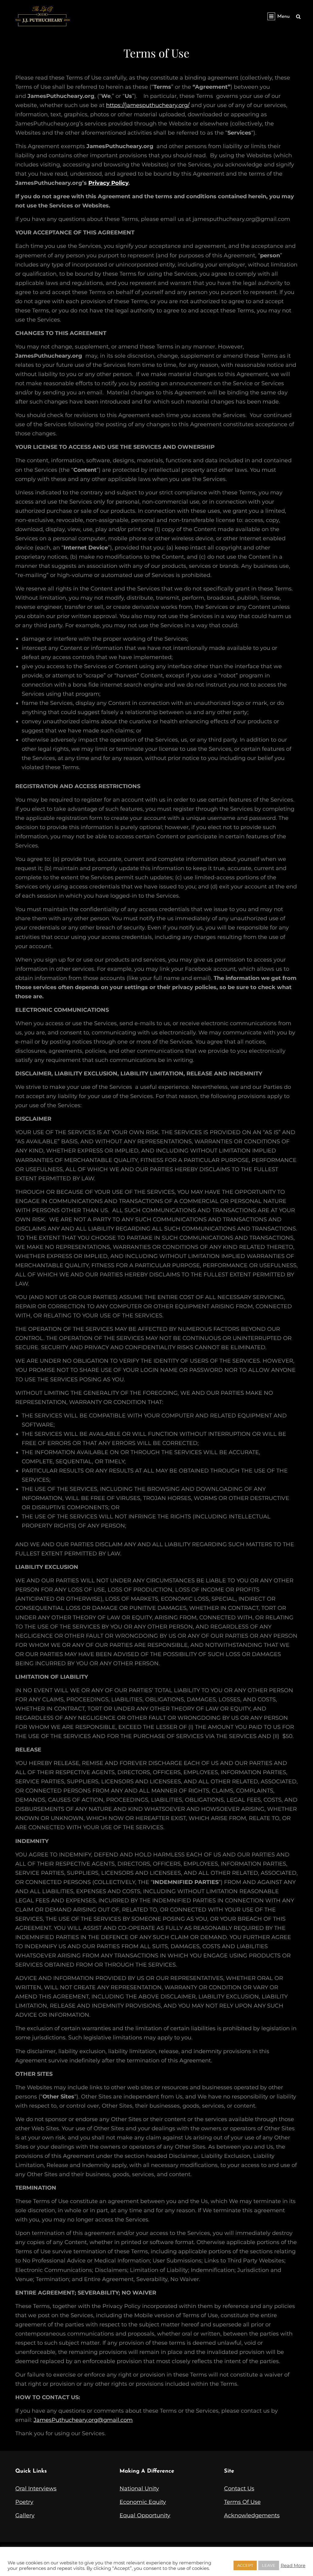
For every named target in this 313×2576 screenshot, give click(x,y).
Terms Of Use (242, 2502)
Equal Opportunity (145, 2515)
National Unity (139, 2489)
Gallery (25, 2515)
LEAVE (269, 2565)
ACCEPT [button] (245, 2565)
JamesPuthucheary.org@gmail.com (83, 2420)
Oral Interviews (36, 2489)
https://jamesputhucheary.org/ (148, 105)
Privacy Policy (108, 183)
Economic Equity (143, 2502)
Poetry (24, 2502)
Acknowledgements (252, 2515)
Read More (293, 2566)
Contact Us (239, 2489)
